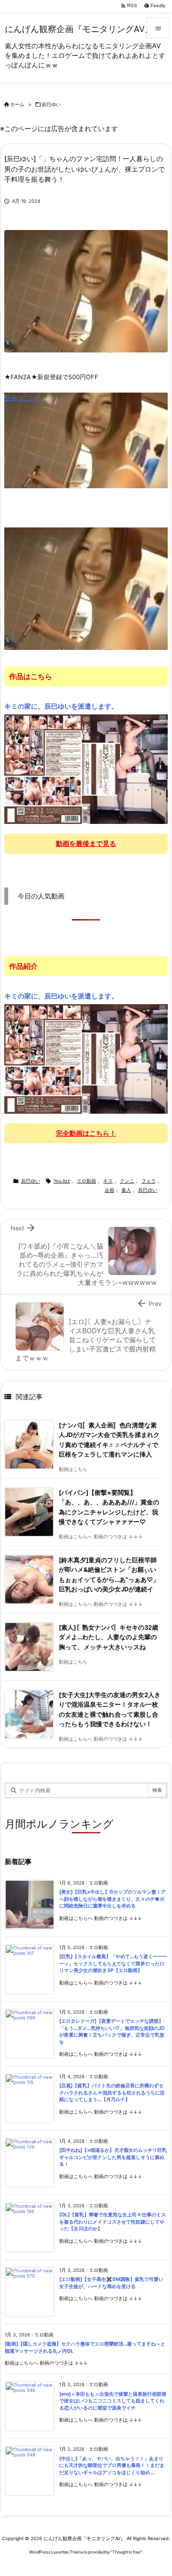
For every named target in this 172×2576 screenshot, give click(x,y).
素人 (126, 1190)
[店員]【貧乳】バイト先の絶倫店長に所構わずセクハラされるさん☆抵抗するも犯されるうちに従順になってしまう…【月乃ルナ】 (112, 2093)
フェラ (149, 1181)
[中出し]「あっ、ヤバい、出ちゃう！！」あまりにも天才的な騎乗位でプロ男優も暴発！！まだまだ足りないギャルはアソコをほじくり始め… (112, 2466)
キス (108, 1181)
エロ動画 (86, 1181)
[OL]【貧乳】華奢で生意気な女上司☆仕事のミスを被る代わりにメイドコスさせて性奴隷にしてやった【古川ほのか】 (113, 2222)
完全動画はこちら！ (86, 1133)
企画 (109, 1190)
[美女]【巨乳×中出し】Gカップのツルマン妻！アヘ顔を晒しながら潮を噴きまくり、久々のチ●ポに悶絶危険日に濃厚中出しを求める (113, 1899)
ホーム (17, 104)
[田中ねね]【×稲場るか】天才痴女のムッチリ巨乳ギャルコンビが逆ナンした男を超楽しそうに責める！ (113, 2157)
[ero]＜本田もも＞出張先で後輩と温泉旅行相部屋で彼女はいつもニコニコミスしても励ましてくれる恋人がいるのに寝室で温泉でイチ (113, 2401)
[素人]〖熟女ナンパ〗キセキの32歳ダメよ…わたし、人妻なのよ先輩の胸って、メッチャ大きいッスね (108, 1637)
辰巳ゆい (51, 104)
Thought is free (126, 2552)
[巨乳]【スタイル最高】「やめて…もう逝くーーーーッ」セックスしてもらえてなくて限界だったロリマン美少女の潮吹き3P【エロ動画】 (113, 1963)
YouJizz (62, 1181)
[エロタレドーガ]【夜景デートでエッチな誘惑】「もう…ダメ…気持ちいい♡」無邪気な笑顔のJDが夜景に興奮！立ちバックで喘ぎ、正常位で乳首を (112, 2032)
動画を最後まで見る (86, 843)
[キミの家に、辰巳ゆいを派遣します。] (86, 768)
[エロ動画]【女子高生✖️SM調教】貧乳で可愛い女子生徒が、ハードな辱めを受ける (111, 2283)
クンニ (127, 1181)
